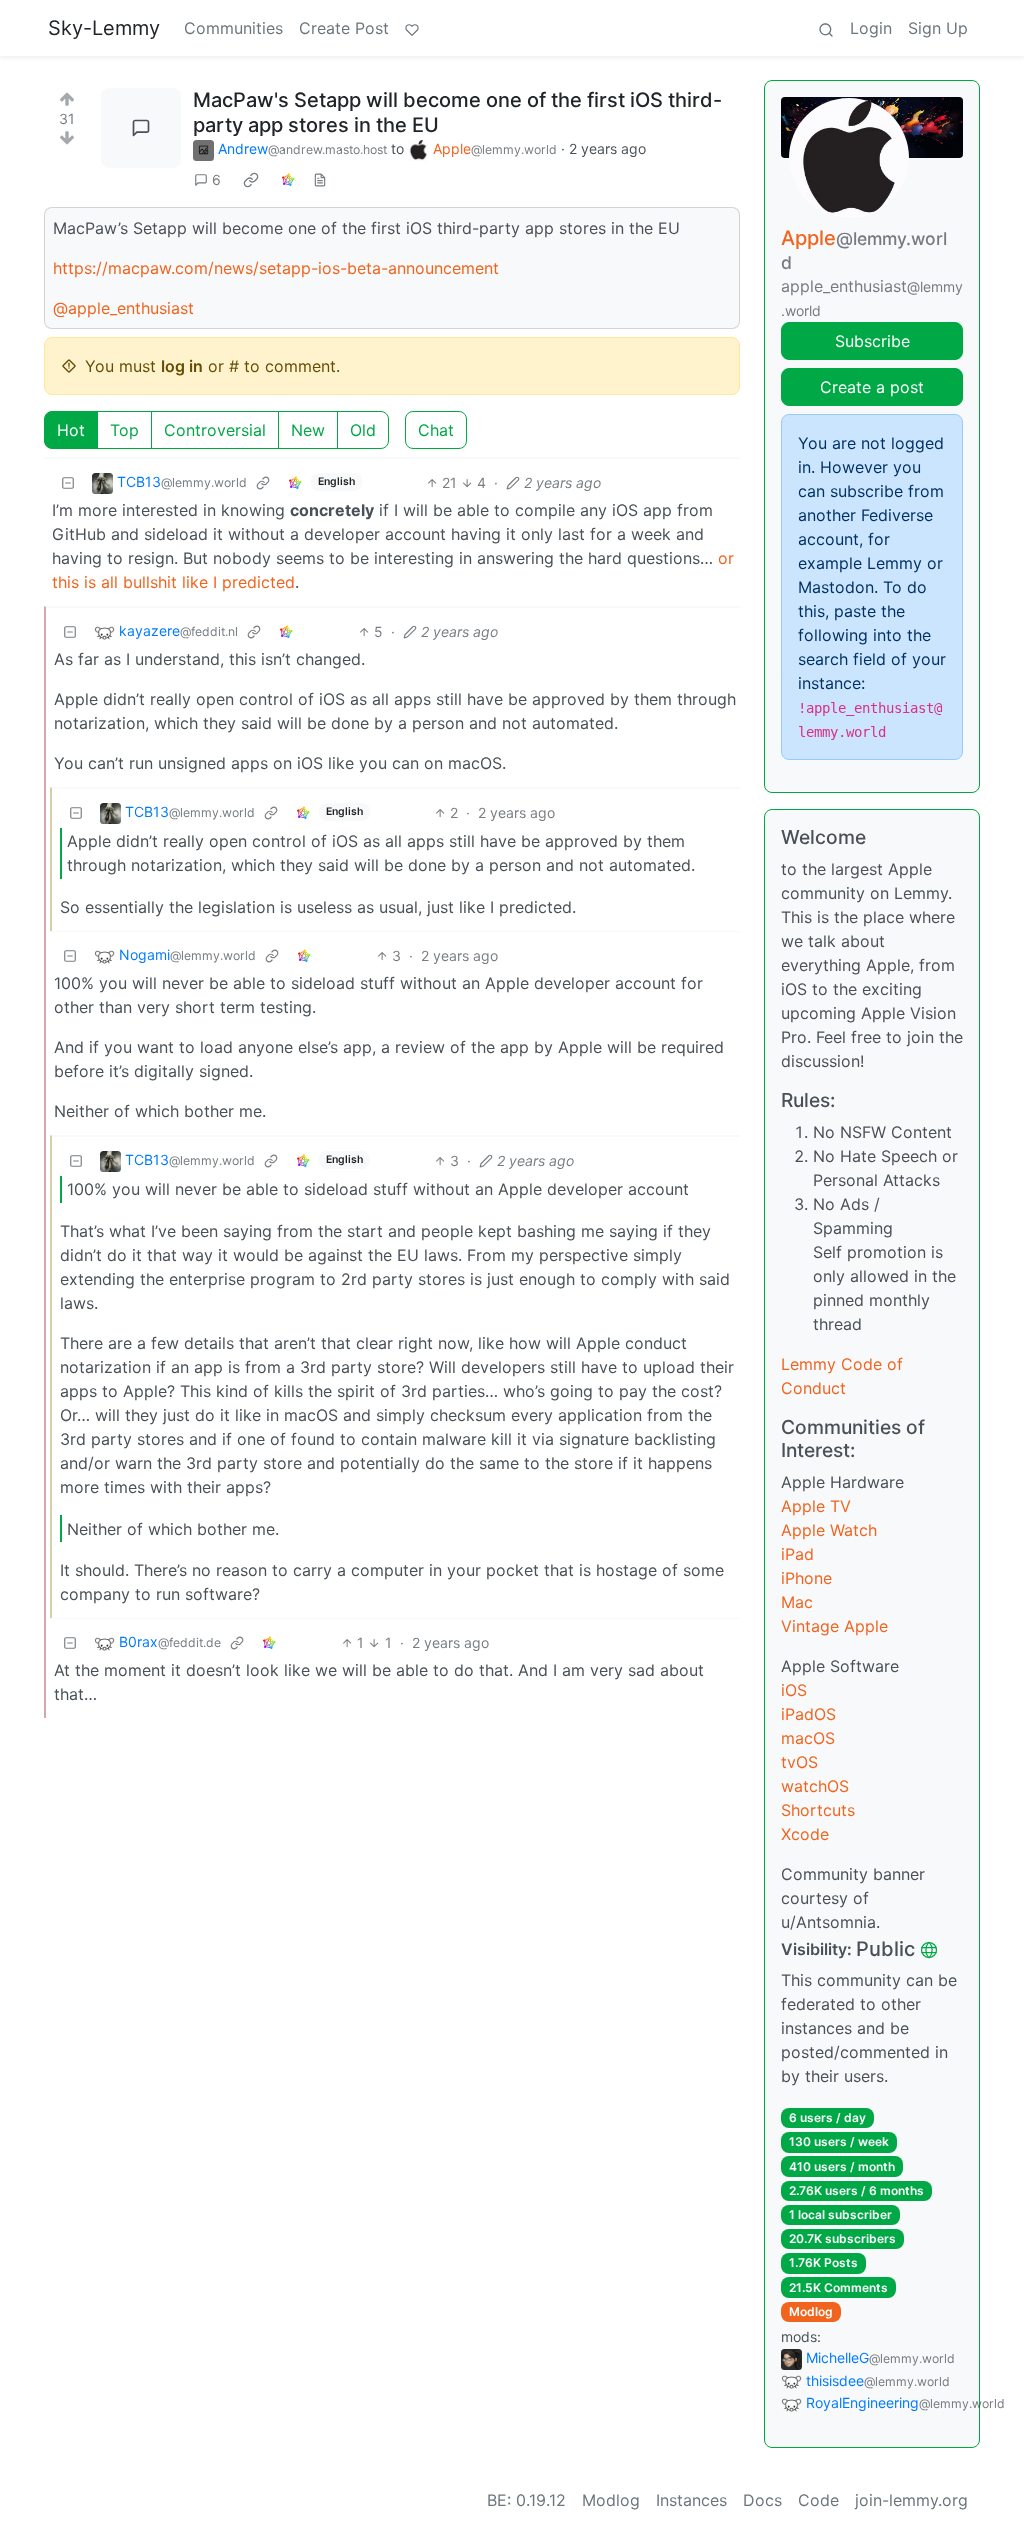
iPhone (806, 1578)
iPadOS (808, 1714)
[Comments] (141, 128)
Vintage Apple (834, 1626)
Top (124, 430)
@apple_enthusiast (123, 308)
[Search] (826, 28)
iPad (797, 1554)
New (308, 430)
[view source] (320, 179)
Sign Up (938, 28)
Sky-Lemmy (104, 28)
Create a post (872, 387)
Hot (71, 430)
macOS (808, 1738)
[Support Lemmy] (412, 28)
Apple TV (816, 1506)
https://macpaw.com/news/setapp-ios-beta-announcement (276, 268)
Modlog (811, 2311)
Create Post (344, 28)
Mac (797, 1602)
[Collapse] (68, 482)
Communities (233, 28)
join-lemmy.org (911, 2500)
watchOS (815, 1786)
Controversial (215, 430)
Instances (691, 2500)
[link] (251, 180)
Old (363, 430)
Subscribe (872, 341)
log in (182, 366)
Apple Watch (829, 1530)
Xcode (805, 1834)
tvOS (799, 1762)
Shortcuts (818, 1810)
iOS (794, 1690)
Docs (762, 2500)
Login (871, 28)
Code (818, 2500)
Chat (436, 430)
